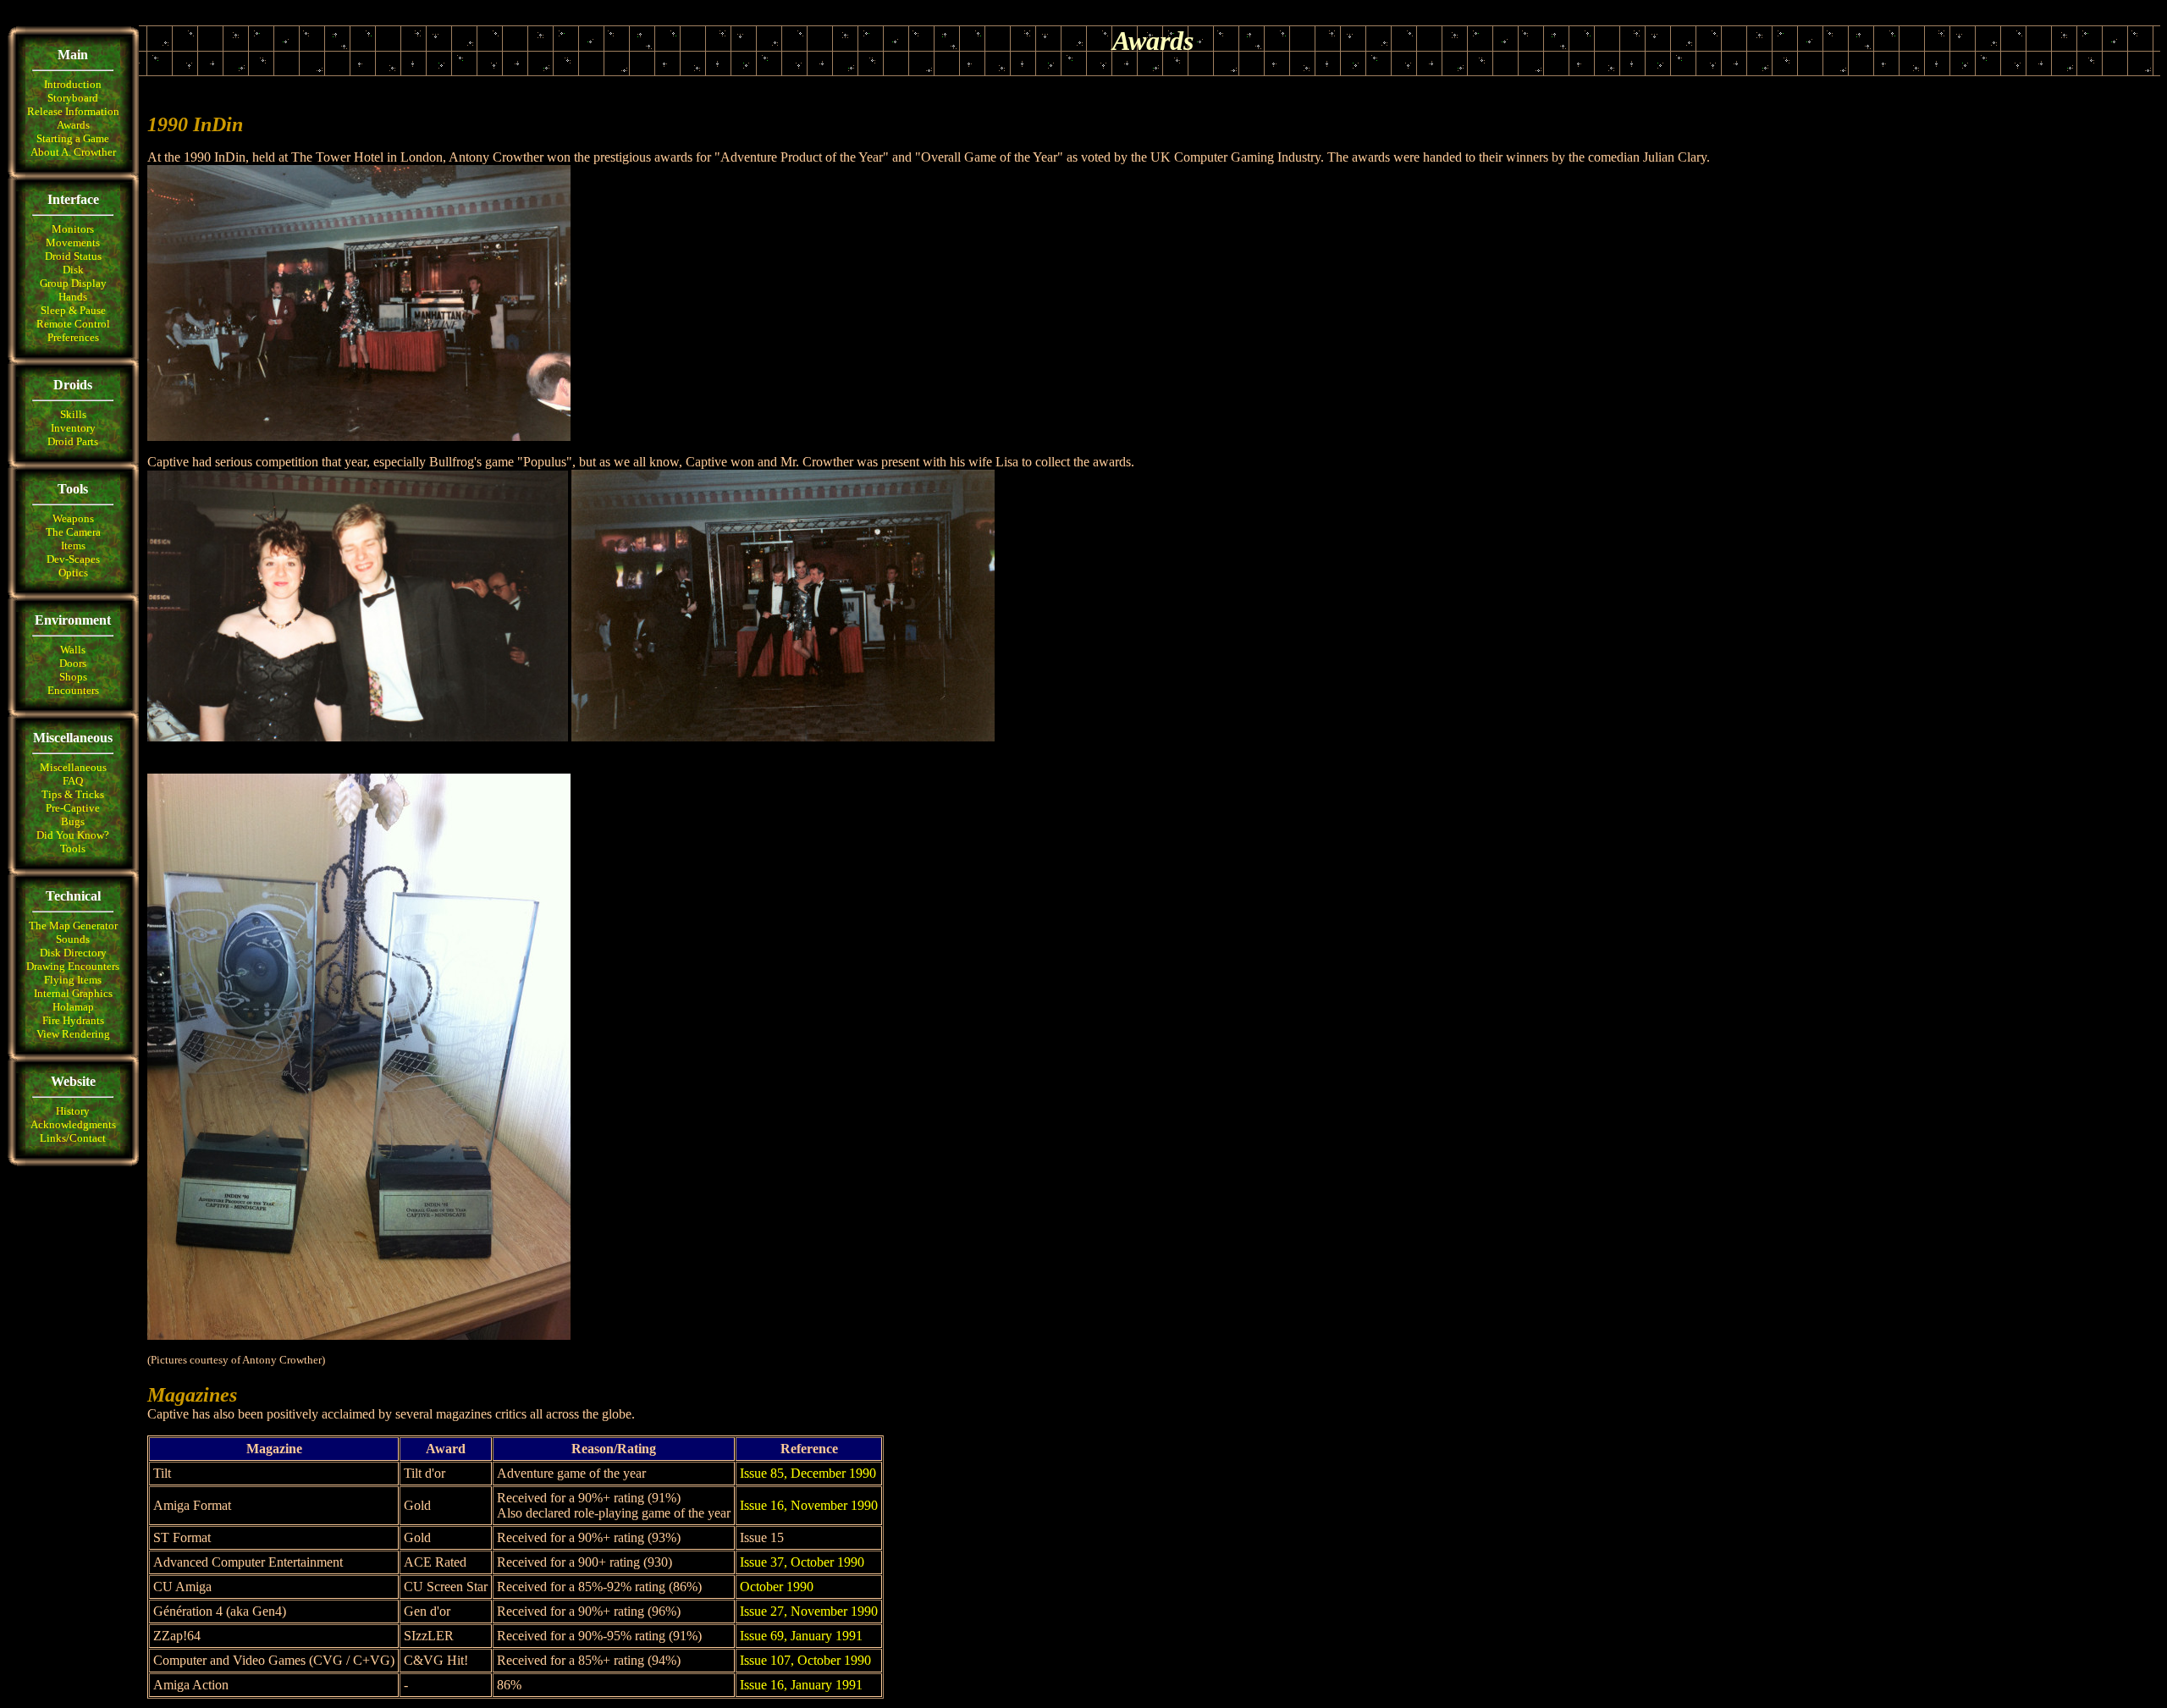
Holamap (73, 1007)
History (73, 1111)
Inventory (73, 428)
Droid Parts (73, 441)
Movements (73, 242)
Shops (73, 677)
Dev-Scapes (73, 559)
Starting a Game (73, 138)
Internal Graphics (73, 993)
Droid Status (73, 256)
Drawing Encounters (73, 966)
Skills (73, 414)
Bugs (73, 821)
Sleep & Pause (73, 310)
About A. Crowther (73, 152)
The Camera (73, 532)
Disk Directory (73, 953)
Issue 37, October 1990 (802, 1562)
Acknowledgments (73, 1124)
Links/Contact (73, 1138)
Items (73, 545)
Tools (73, 848)
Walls (73, 650)
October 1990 (777, 1587)
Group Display (73, 283)
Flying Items (73, 980)
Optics (73, 573)
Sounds (73, 939)
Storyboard (73, 98)
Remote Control (73, 324)
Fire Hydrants (73, 1020)
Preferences (73, 337)
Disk (73, 270)
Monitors (73, 229)
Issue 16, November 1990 (809, 1505)
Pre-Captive (73, 808)
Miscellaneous (73, 767)
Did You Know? (73, 835)
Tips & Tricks (73, 794)
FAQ (73, 781)
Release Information (73, 111)
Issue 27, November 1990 (809, 1611)
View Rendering (73, 1034)
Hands (73, 297)
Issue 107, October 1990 (805, 1660)
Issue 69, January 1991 (801, 1636)
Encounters (73, 690)
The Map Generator (73, 926)
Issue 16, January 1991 (801, 1685)
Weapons (73, 518)
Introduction (73, 84)
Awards (73, 125)
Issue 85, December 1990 (808, 1473)
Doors (73, 663)
